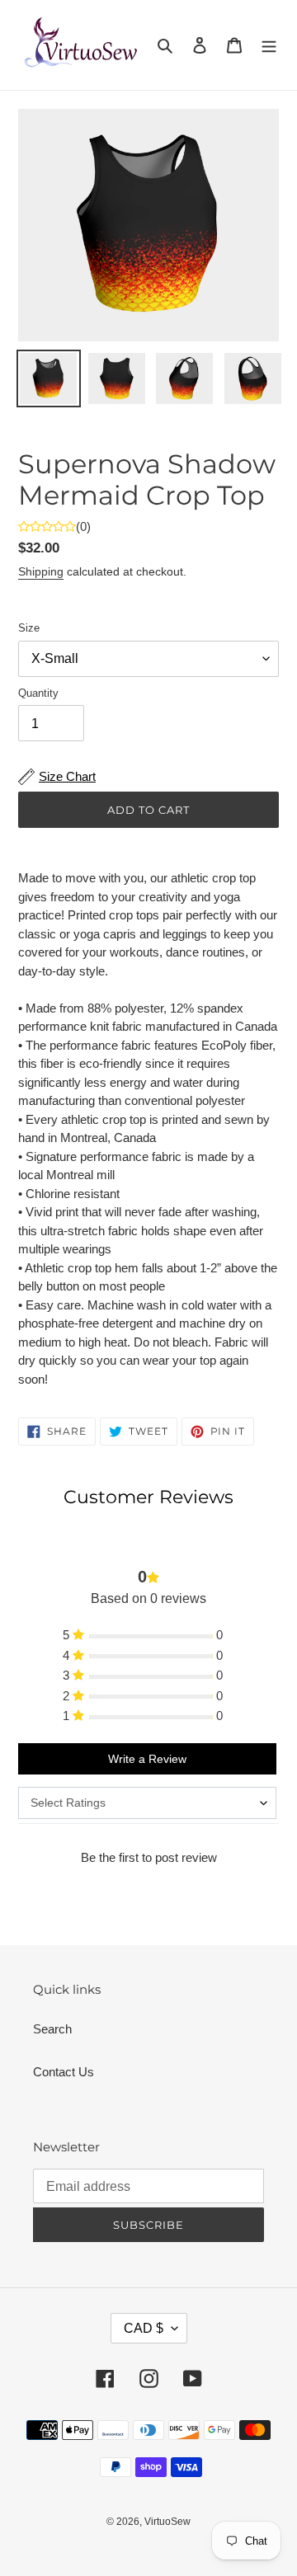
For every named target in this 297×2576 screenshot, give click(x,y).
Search (52, 2029)
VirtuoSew (167, 2522)
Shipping (41, 571)
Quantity (38, 693)
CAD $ (144, 2328)
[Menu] (269, 45)
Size (29, 628)
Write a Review (147, 1759)
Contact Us (64, 2072)
